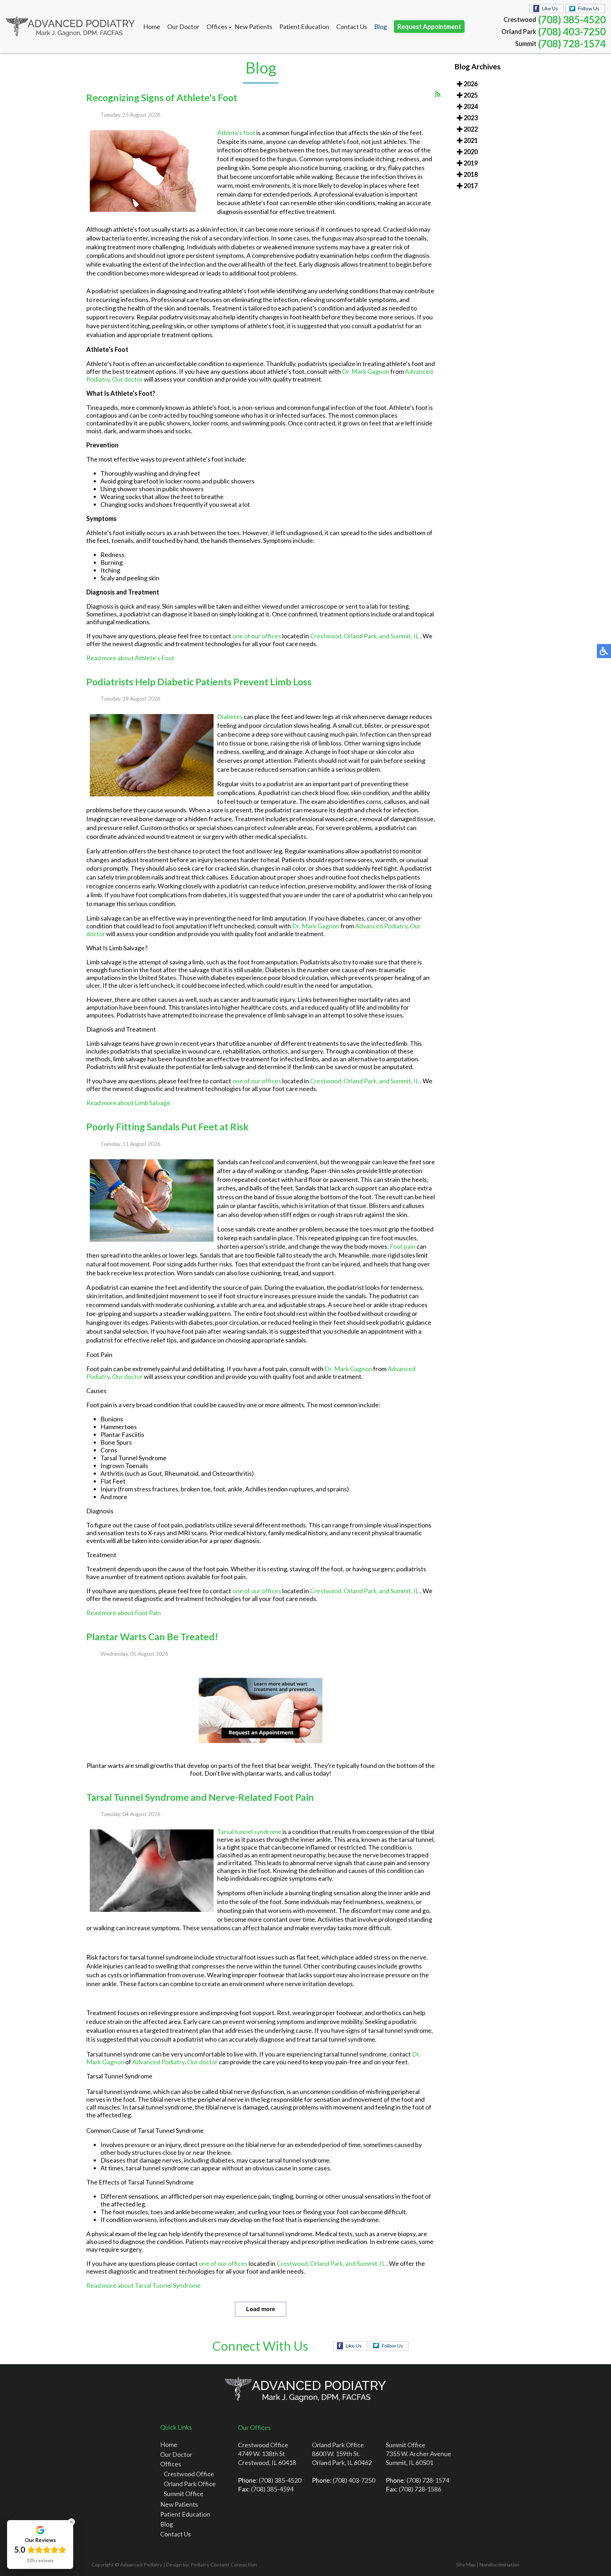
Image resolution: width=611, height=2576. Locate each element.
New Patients (253, 27)
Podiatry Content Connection (224, 2565)
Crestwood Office (189, 2474)
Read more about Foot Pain (124, 1613)
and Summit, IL (399, 636)
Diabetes (230, 716)
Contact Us (352, 27)
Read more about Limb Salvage (128, 1103)
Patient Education (304, 27)
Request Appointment (429, 27)
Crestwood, (327, 636)
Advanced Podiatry (381, 926)
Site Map (466, 2565)
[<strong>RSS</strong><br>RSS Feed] (438, 94)
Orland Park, (361, 636)
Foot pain (402, 1246)
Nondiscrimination (499, 2565)
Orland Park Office (190, 2484)
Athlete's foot (236, 133)
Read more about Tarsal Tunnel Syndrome (144, 2285)
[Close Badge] (71, 2522)
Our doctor (127, 379)
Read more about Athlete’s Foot (130, 658)
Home (152, 27)
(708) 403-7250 (572, 31)
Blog (380, 27)
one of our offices (257, 636)
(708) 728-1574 (572, 43)
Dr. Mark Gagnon (366, 371)
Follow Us (589, 8)
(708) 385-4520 (572, 19)
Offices (217, 27)
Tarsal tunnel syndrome (249, 1832)
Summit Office (184, 2494)
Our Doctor (183, 27)
